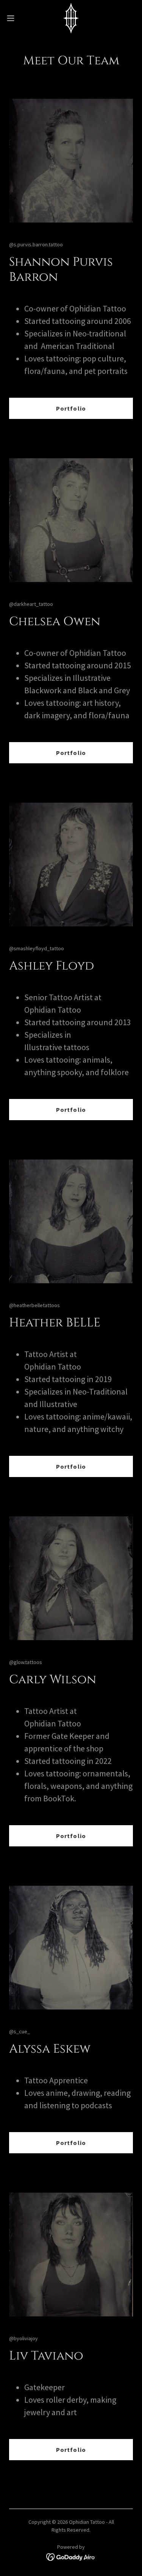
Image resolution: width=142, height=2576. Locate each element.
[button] (13, 18)
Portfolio (71, 408)
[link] (71, 18)
